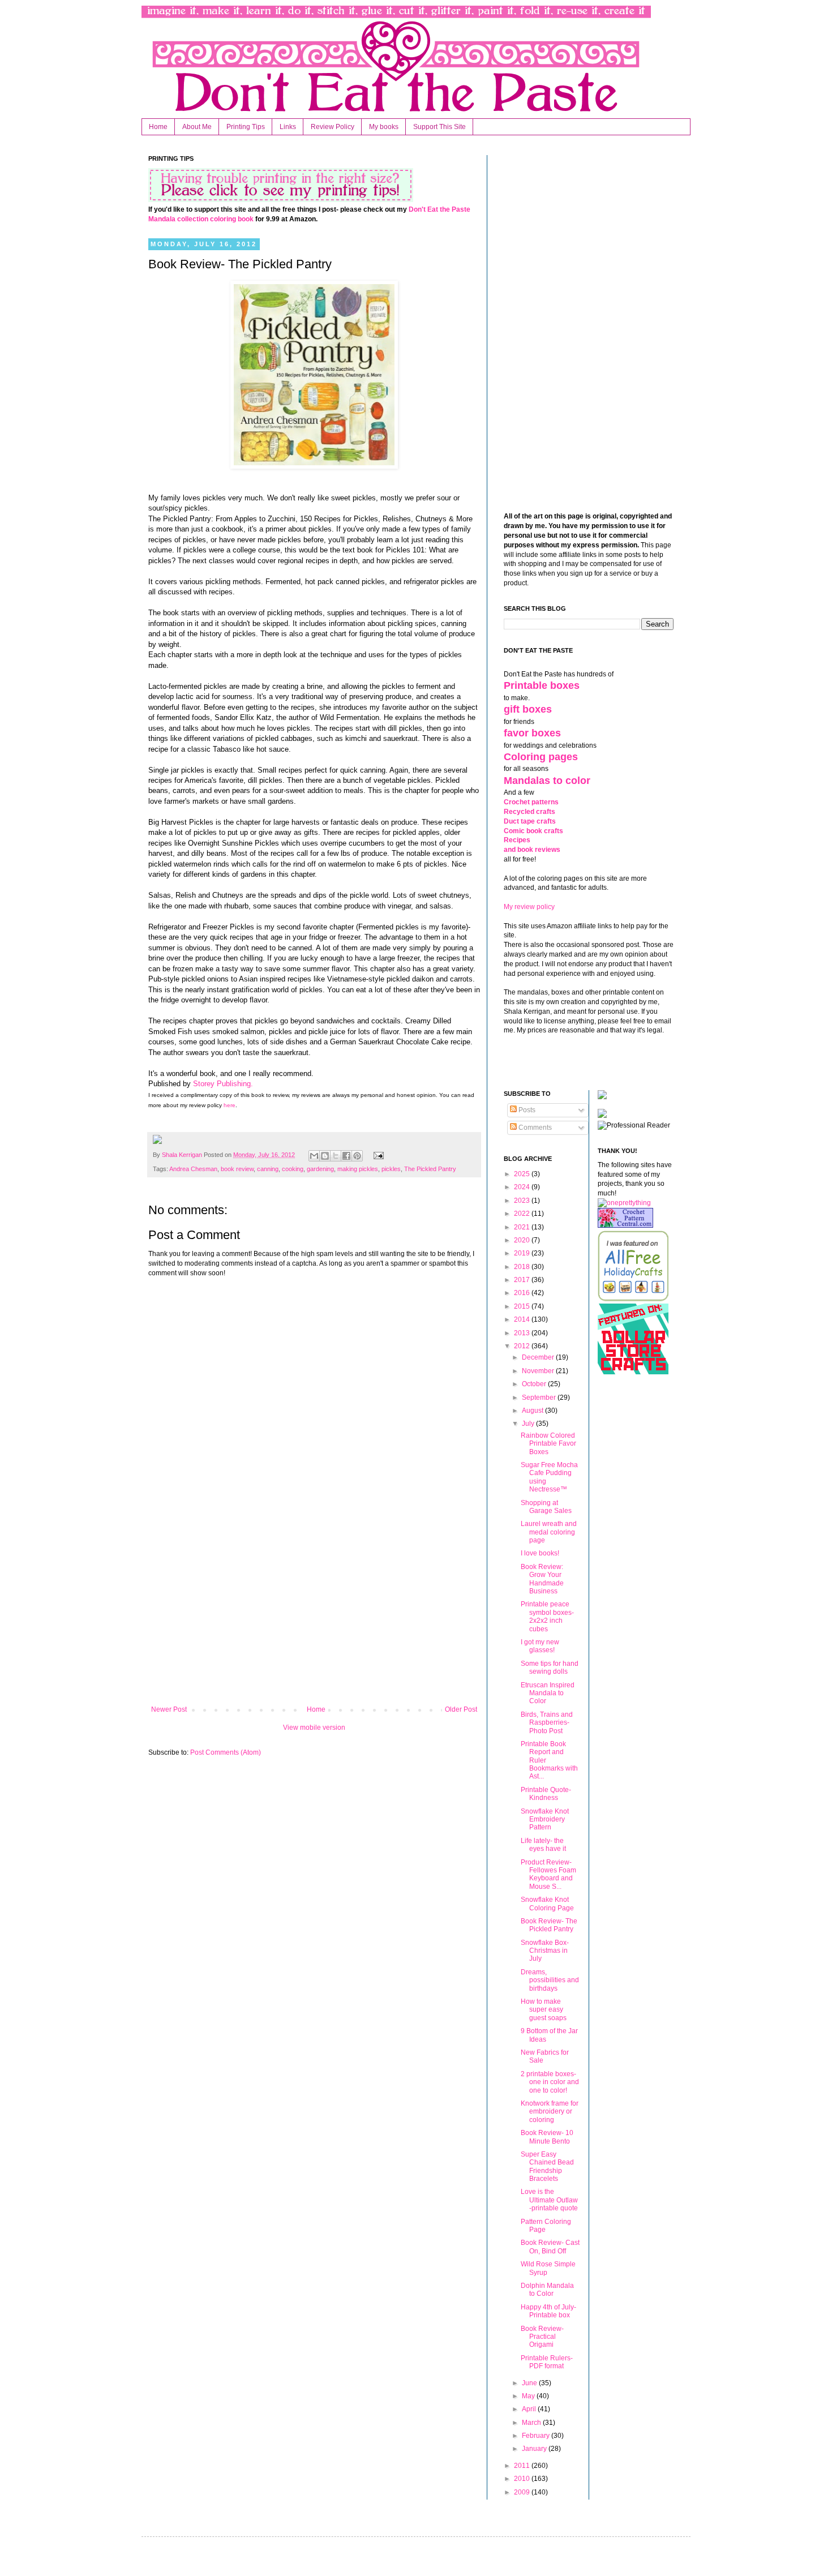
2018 (523, 1267)
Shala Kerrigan (183, 1155)
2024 (523, 1187)
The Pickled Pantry (430, 1169)
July (529, 1424)
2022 (523, 1214)
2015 (523, 1306)
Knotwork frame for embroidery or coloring (550, 2112)
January (535, 2449)
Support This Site (439, 127)
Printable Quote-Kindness (546, 1794)
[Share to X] (336, 1156)
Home (158, 127)
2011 (523, 2466)
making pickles (358, 1169)
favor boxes (532, 733)
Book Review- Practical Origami (542, 2337)
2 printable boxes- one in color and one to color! (550, 2082)
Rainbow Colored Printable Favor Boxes (548, 1444)
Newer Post (169, 1709)
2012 (523, 1346)
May (529, 2396)
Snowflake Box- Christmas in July (545, 1951)
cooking (293, 1169)
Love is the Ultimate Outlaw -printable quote (549, 2200)
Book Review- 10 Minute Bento (547, 2137)
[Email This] (314, 1156)
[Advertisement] (314, 1612)
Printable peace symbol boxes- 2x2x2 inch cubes (547, 1616)
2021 (523, 1227)
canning (268, 1169)
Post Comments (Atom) (226, 1752)
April (530, 2409)
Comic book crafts (533, 831)
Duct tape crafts (530, 821)
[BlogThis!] (325, 1156)
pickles (391, 1169)
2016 (523, 1293)
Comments (534, 1128)
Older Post (461, 1709)
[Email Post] (377, 1155)
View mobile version (314, 1728)
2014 (523, 1319)
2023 (523, 1201)
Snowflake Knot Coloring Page (547, 1904)
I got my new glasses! (540, 1646)
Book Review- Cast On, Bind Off (550, 2247)
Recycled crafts (529, 812)
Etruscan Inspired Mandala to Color (548, 1693)
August (533, 1411)
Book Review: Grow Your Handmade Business (542, 1579)
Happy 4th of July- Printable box (548, 2311)
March (532, 2423)
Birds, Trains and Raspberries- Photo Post (547, 1723)
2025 (523, 1174)
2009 (523, 2492)
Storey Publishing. (223, 1084)
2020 (523, 1240)
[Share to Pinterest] (357, 1156)
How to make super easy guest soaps (544, 2010)
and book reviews (532, 850)
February (537, 2436)
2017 (523, 1280)
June (530, 2383)
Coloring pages (541, 757)
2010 (523, 2479)
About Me (197, 127)
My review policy (529, 907)
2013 (523, 1333)
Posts (526, 1110)
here (229, 1105)
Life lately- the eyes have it (543, 1845)
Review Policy (333, 127)
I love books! (540, 1553)
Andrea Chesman (193, 1169)
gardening (320, 1169)
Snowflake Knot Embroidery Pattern (545, 1820)
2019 (523, 1253)
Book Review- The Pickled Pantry (549, 1925)
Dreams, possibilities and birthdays (550, 1980)
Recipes (517, 840)
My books (384, 127)
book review (237, 1169)
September (540, 1398)
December (539, 1357)
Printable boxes (542, 685)
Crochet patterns (531, 802)
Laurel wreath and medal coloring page (549, 1532)
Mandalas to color (547, 781)
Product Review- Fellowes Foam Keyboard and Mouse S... (548, 1874)
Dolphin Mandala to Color (547, 2290)
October (535, 1384)
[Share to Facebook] (346, 1156)
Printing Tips (246, 127)
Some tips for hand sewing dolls (550, 1668)
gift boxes (528, 709)
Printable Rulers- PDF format (547, 2362)
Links (288, 127)
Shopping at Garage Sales (546, 1507)
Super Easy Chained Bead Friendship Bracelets (547, 2166)
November (539, 1371)
